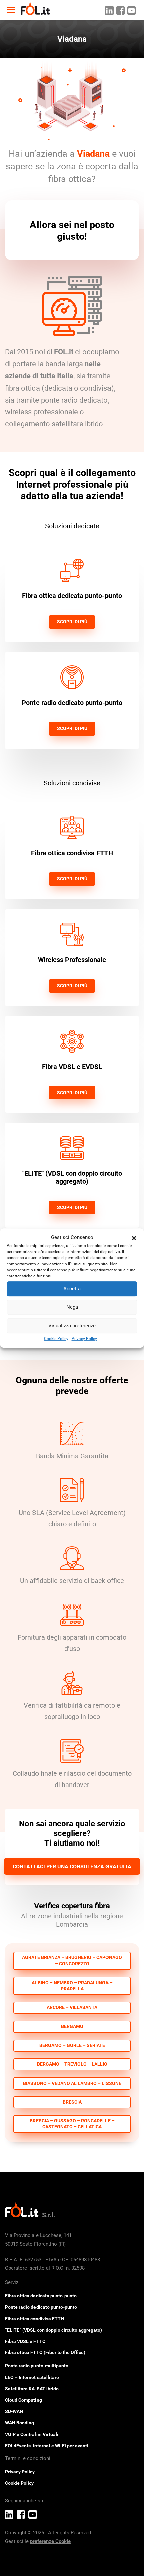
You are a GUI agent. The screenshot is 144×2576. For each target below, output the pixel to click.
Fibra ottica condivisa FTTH (34, 2319)
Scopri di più (72, 622)
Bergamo (72, 2026)
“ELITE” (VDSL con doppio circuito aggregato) (54, 2330)
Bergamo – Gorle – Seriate (72, 2045)
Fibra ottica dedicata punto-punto (41, 2296)
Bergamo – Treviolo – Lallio (72, 2064)
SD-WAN (14, 2411)
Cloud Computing (23, 2400)
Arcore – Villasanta (72, 2008)
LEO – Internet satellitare (32, 2377)
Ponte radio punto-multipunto (37, 2366)
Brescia (72, 2102)
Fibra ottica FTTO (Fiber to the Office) (45, 2352)
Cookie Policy (56, 1339)
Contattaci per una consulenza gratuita (72, 1866)
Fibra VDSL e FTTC (25, 2341)
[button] (134, 1238)
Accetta (72, 1289)
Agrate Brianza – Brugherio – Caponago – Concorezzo (72, 1961)
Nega (72, 1307)
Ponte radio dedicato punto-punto (41, 2307)
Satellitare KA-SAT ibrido (32, 2389)
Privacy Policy (84, 1339)
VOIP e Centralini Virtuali (32, 2434)
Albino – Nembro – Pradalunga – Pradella (72, 1986)
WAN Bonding (20, 2423)
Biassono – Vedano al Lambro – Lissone (72, 2083)
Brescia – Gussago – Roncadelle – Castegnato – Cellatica (72, 2124)
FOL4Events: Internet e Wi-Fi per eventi (47, 2446)
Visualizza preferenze (72, 1326)
